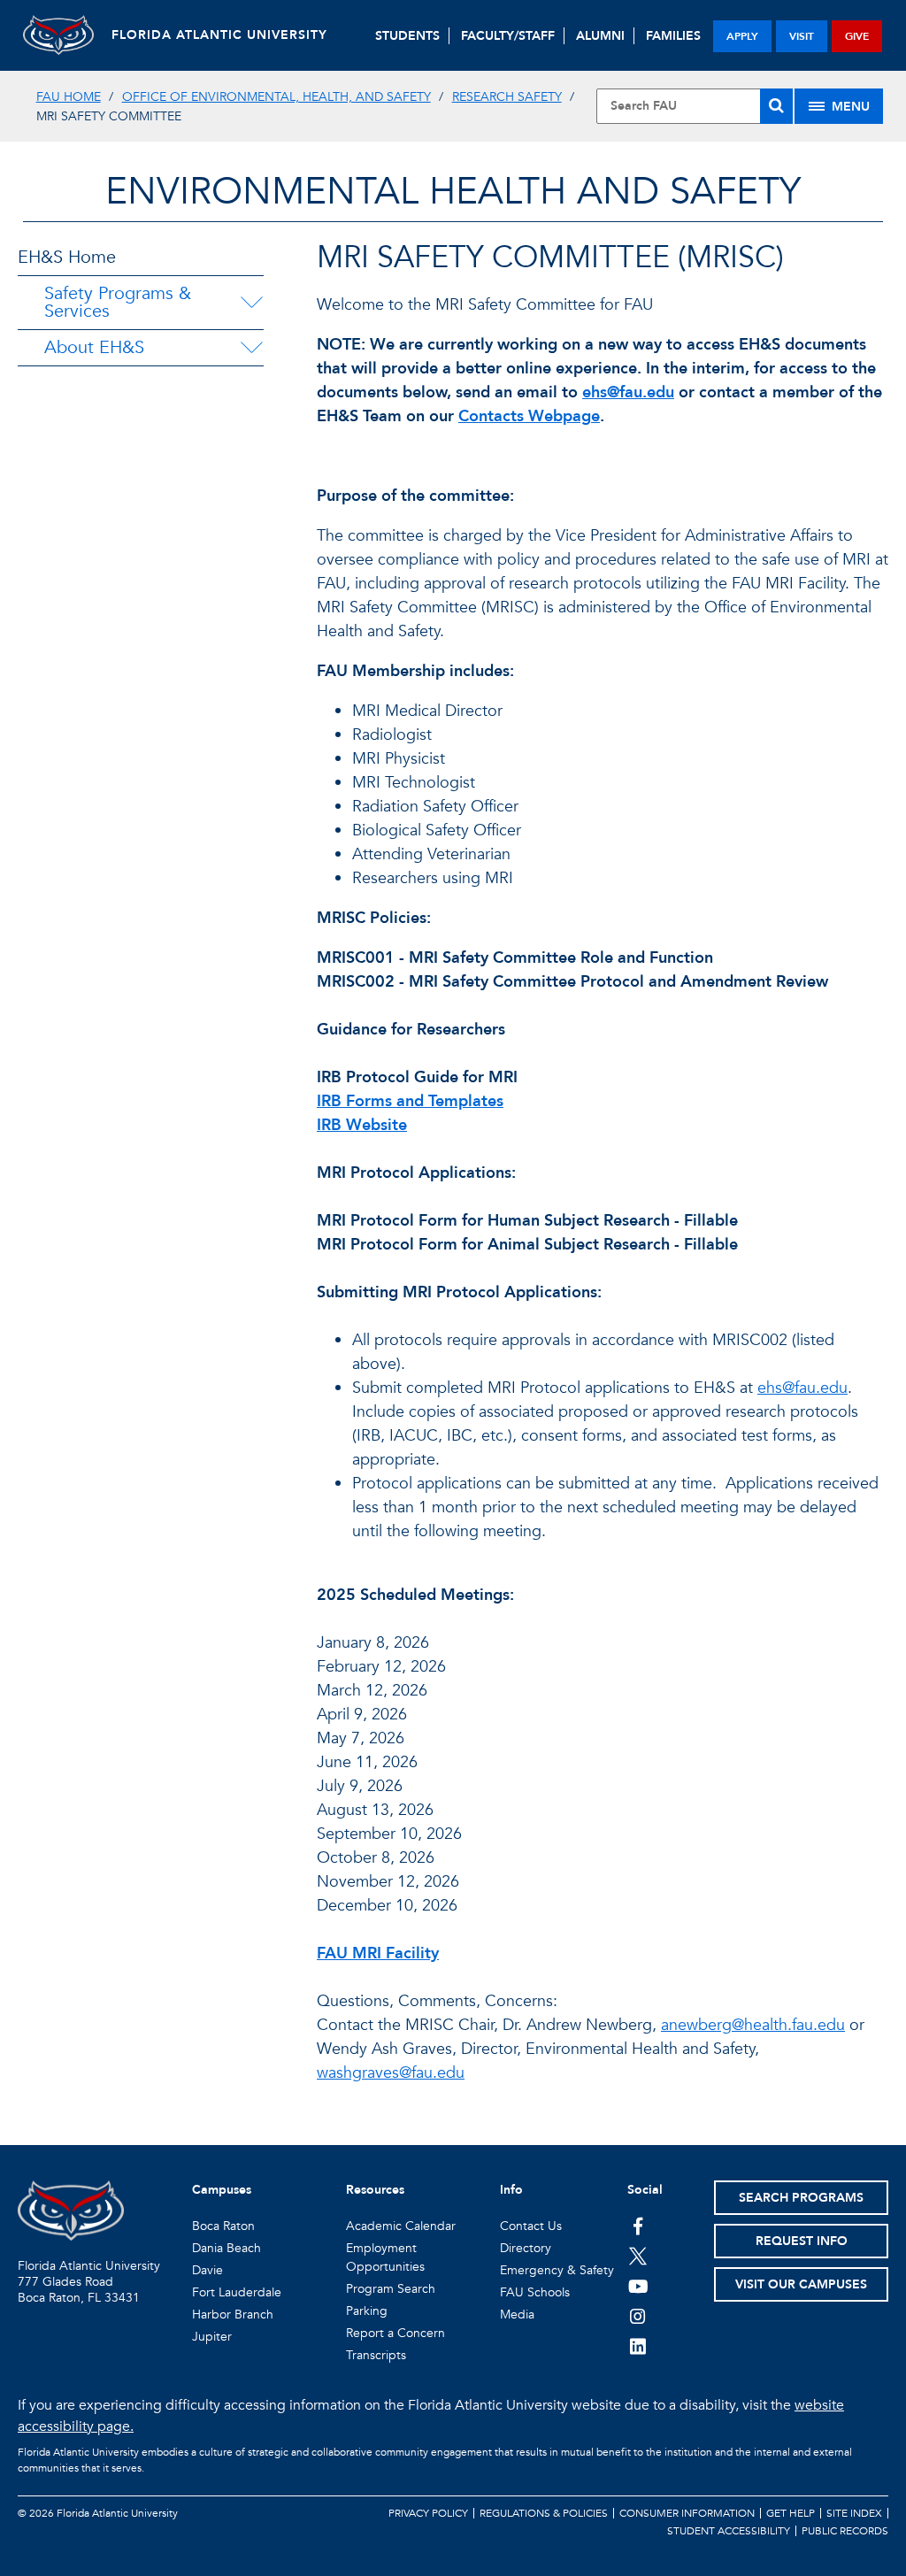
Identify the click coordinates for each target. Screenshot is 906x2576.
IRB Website (362, 1125)
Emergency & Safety (557, 2270)
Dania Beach (226, 2248)
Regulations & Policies (544, 2513)
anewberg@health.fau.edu (753, 2025)
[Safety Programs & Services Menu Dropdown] (253, 303)
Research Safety (507, 97)
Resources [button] (375, 2190)
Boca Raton (223, 2226)
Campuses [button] (222, 2190)
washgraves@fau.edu (391, 2073)
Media (517, 2315)
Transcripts (376, 2355)
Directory (526, 2248)
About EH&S (94, 347)
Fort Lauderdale (237, 2292)
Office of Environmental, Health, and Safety (276, 97)
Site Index (854, 2513)
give (857, 36)
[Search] (776, 106)
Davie (207, 2270)
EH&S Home (67, 257)
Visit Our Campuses (801, 2284)
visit (802, 36)
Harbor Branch (233, 2315)
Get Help (791, 2513)
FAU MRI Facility (378, 1953)
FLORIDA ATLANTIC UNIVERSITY (219, 35)
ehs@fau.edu (628, 392)
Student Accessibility (729, 2531)
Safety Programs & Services (118, 302)
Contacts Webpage (529, 416)
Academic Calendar (401, 2226)
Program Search (391, 2289)
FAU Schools (535, 2292)
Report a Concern (395, 2333)
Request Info (802, 2241)
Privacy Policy (428, 2513)
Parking (367, 2311)
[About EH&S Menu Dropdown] (251, 348)
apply (742, 36)
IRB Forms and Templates (410, 1101)
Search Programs (801, 2198)
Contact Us (531, 2226)
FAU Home (69, 97)
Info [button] (511, 2190)
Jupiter (212, 2337)
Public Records (845, 2531)
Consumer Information (687, 2513)
